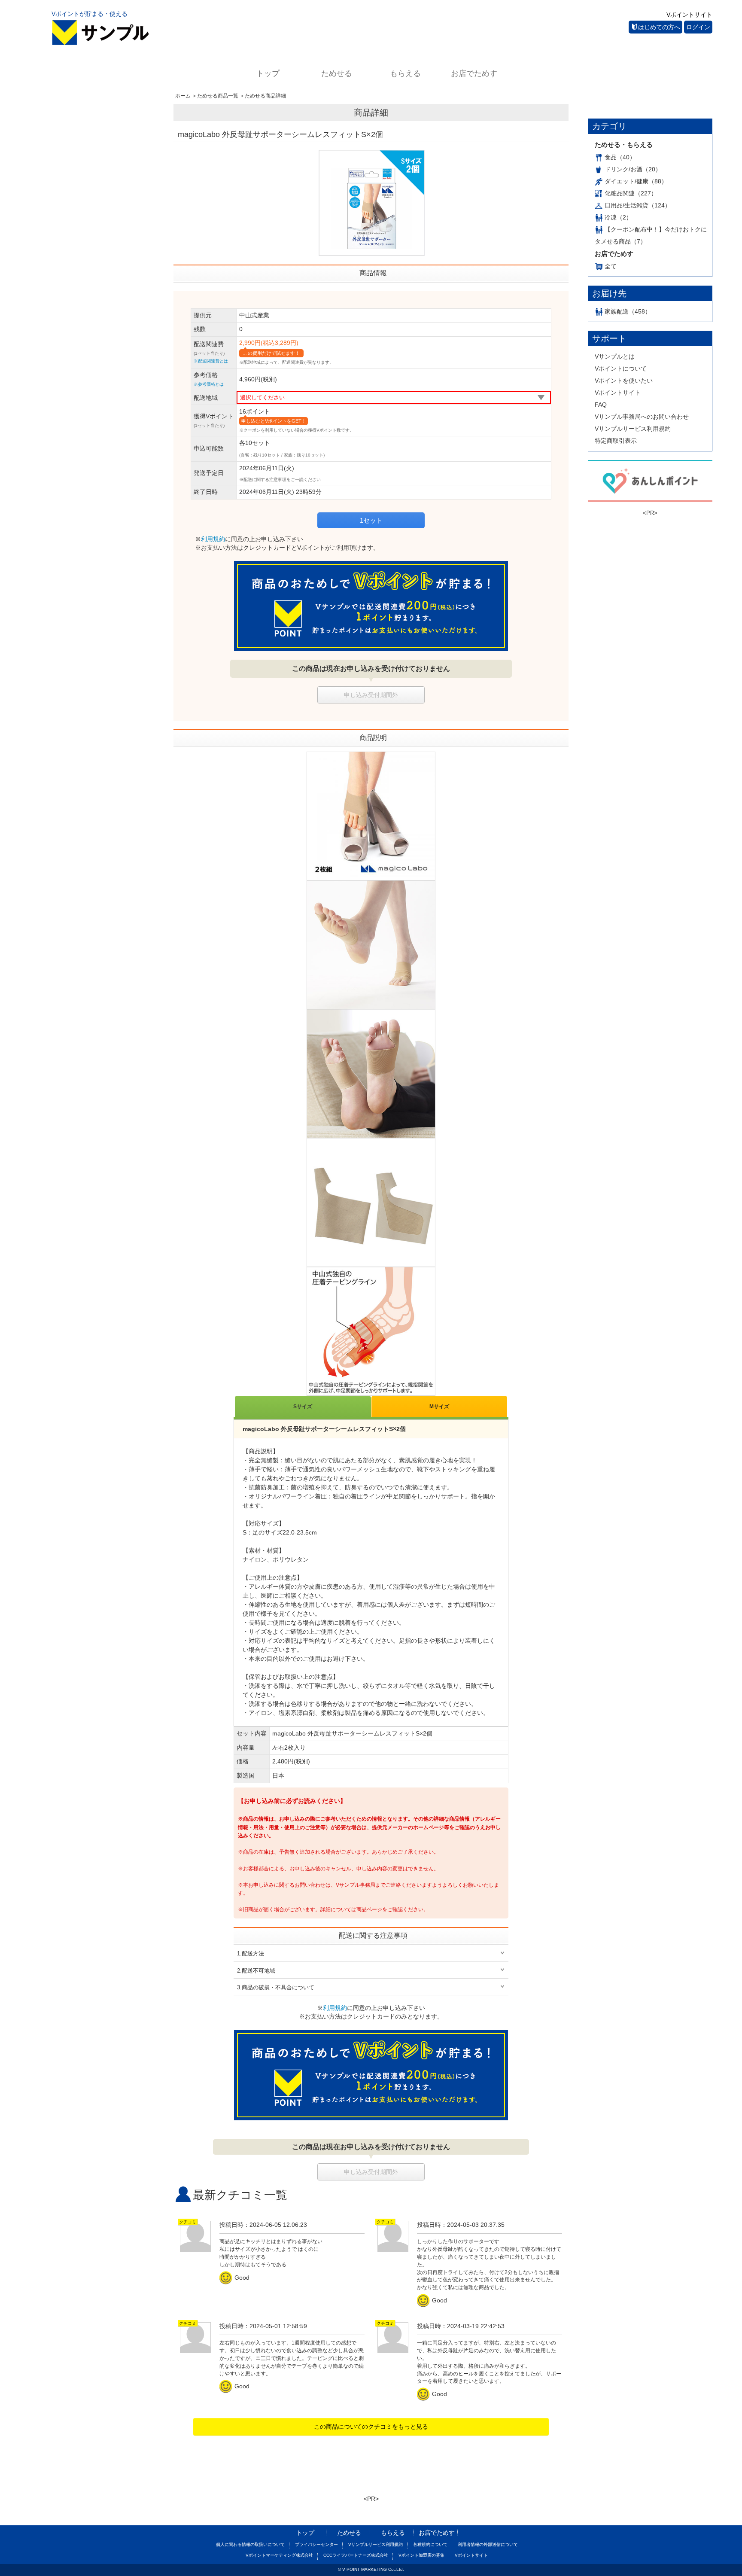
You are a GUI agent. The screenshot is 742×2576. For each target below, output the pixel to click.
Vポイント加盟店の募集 (421, 2555)
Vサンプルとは (615, 356)
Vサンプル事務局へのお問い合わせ (642, 417)
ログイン (698, 27)
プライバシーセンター (316, 2544)
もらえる (405, 73)
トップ (268, 73)
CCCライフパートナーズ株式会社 (356, 2555)
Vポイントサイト (689, 15)
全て (611, 266)
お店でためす (474, 73)
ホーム (183, 96)
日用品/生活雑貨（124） (638, 205)
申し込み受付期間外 (371, 695)
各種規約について (430, 2544)
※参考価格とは (209, 384)
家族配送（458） (628, 311)
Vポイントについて (621, 368)
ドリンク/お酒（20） (633, 169)
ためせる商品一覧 (218, 96)
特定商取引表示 (616, 441)
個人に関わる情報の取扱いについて (250, 2544)
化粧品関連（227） (631, 193)
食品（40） (620, 157)
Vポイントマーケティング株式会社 (279, 2555)
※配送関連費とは (211, 361)
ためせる (337, 73)
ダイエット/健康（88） (636, 181)
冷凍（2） (618, 217)
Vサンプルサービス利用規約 (633, 429)
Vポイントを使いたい (624, 381)
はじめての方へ (659, 27)
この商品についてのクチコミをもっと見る (371, 2427)
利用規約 (213, 539)
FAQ (601, 405)
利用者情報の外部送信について (488, 2544)
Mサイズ (439, 1407)
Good (236, 2278)
